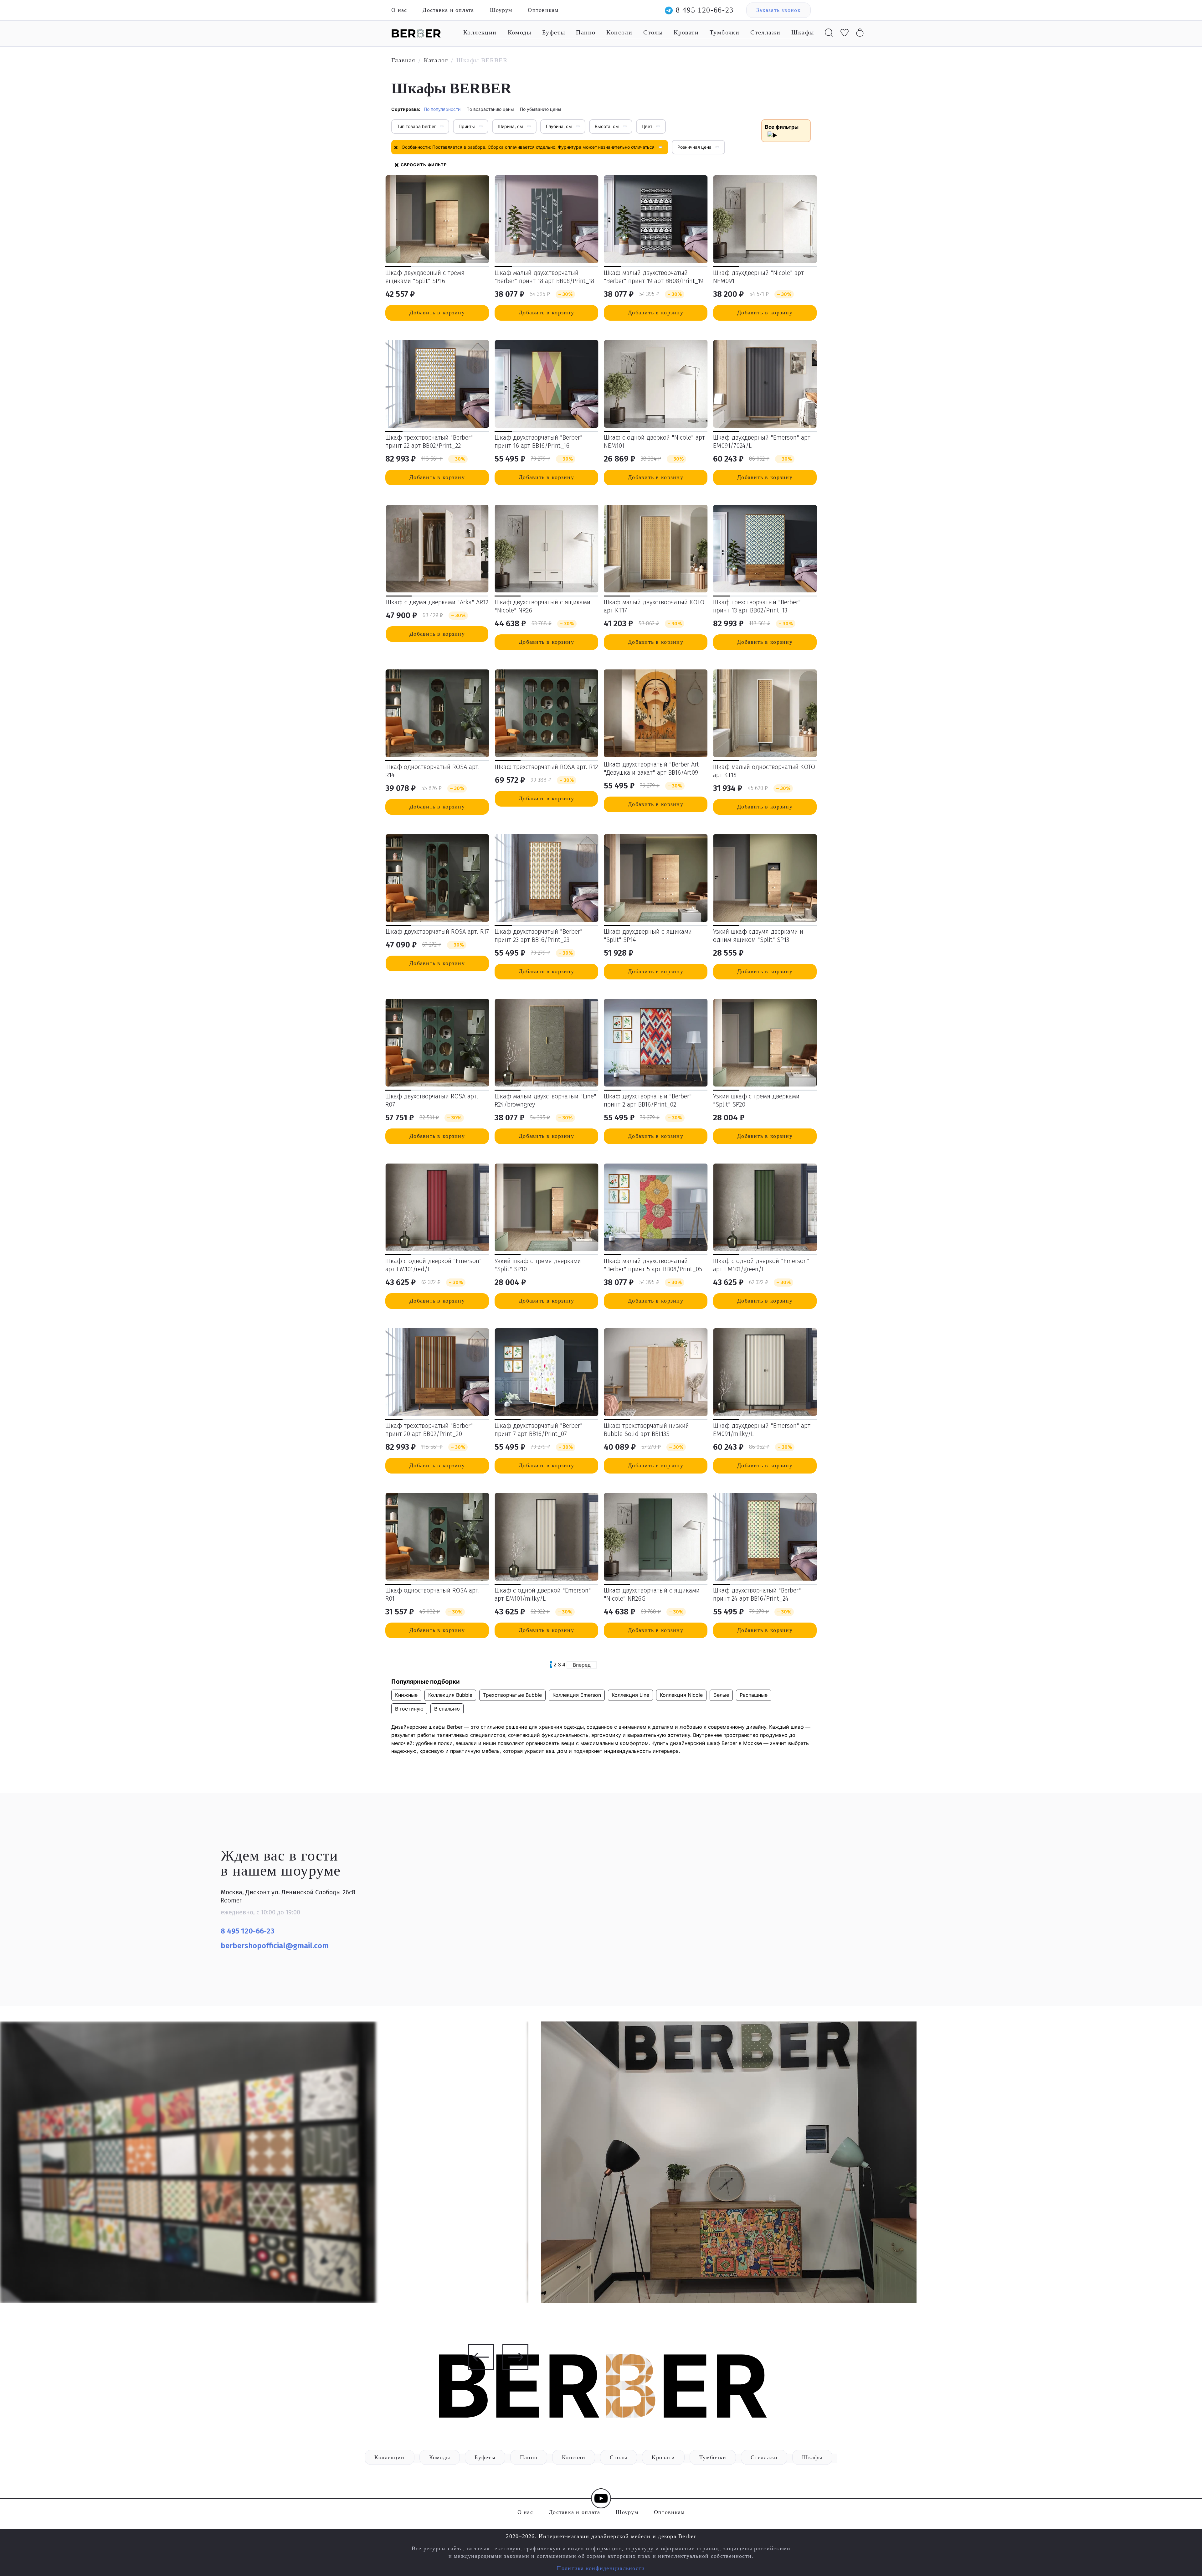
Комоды (519, 32)
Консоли (619, 32)
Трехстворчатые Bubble (512, 1695)
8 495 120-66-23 (705, 10)
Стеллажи (765, 32)
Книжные (406, 1695)
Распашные (754, 1695)
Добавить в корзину (437, 312)
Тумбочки (724, 32)
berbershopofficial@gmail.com (276, 1946)
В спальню (447, 1709)
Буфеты (554, 32)
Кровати (686, 32)
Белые (721, 1695)
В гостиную (409, 1709)
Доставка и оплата (448, 10)
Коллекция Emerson (577, 1695)
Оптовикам (543, 10)
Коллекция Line (630, 1695)
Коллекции (480, 32)
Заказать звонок (778, 10)
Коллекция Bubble (450, 1695)
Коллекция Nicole (681, 1695)
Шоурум (501, 10)
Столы (653, 32)
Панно (586, 32)
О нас (399, 10)
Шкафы (803, 32)
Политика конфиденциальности (601, 2568)
